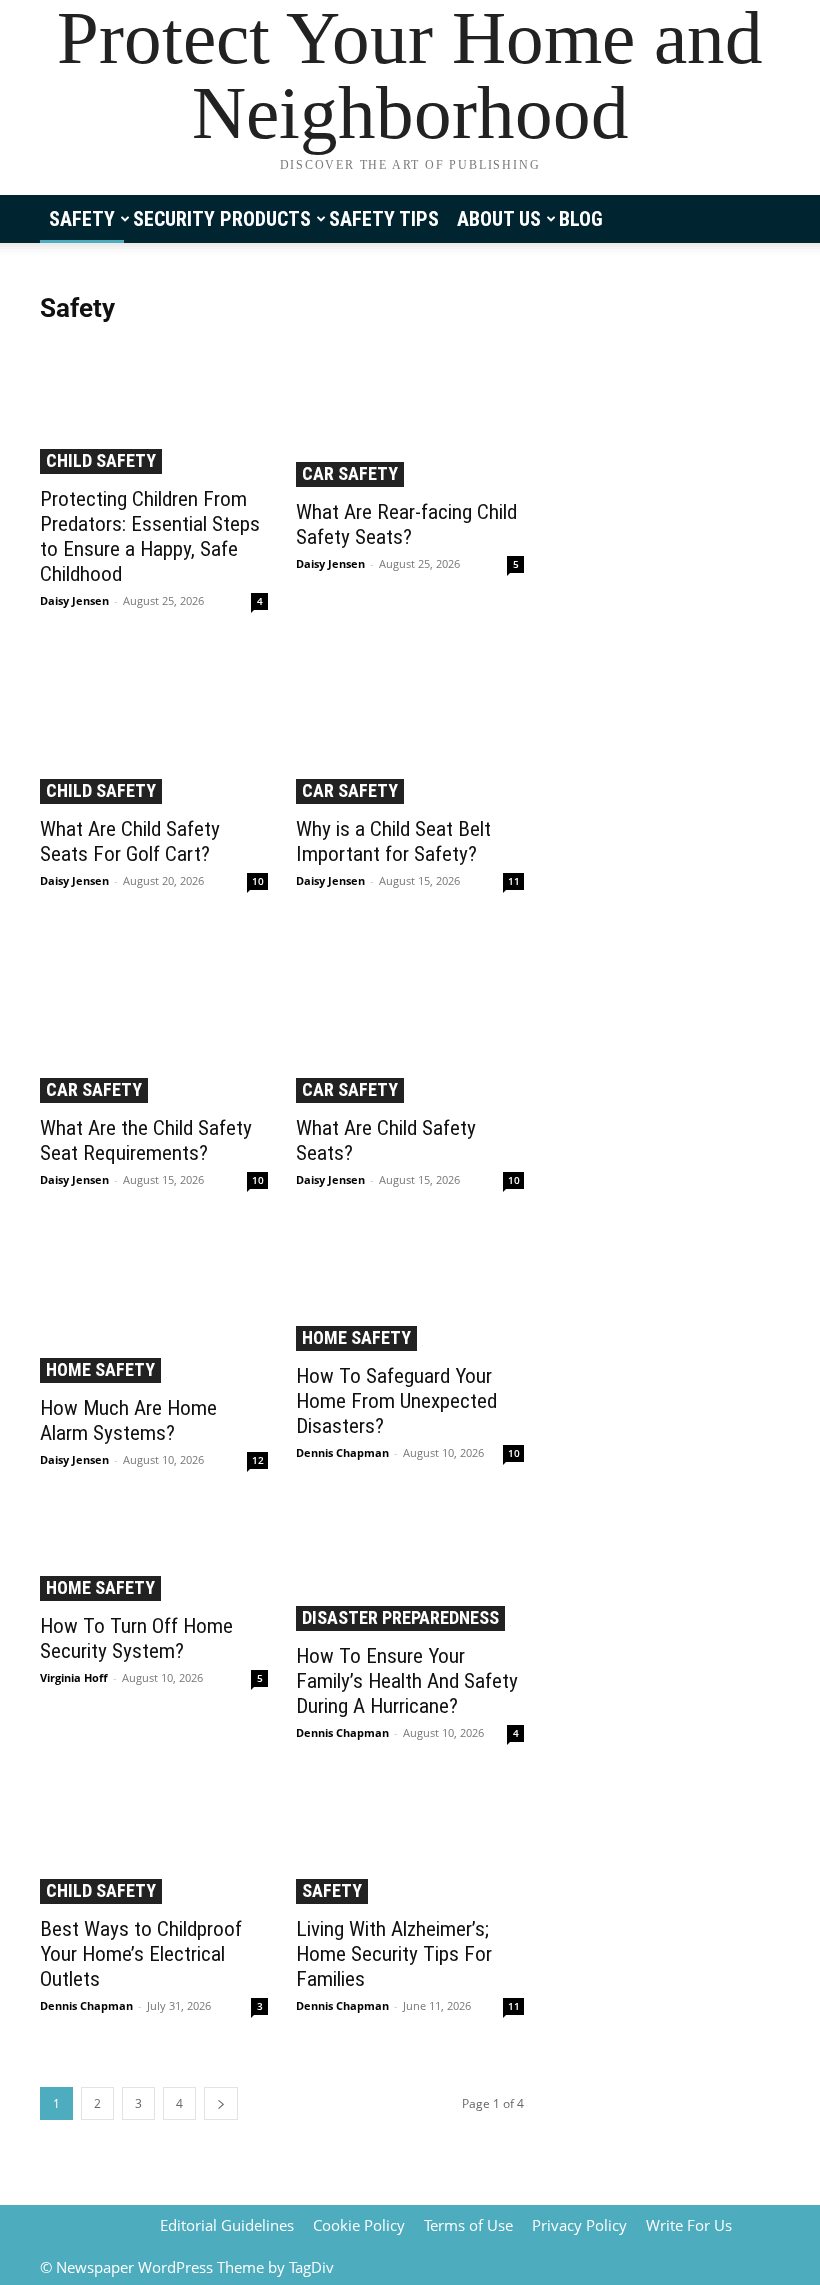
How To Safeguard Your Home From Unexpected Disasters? (396, 1401)
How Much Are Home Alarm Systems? (128, 1420)
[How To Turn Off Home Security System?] (154, 1556)
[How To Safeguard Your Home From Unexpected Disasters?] (410, 1291)
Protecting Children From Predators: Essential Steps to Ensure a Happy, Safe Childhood (150, 536)
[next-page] (221, 2103)
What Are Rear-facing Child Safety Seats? (406, 524)
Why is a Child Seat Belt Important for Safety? (393, 841)
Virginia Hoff (74, 1677)
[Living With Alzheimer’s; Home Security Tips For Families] (410, 1844)
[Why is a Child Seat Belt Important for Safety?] (410, 728)
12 (258, 1460)
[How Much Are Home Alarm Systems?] (154, 1307)
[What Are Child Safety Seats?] (410, 1017)
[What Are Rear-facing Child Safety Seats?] (410, 415)
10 (258, 881)
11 (514, 881)
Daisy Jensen (74, 600)
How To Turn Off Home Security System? (136, 1638)
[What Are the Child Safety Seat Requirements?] (154, 1017)
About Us (499, 219)
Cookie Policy (359, 2225)
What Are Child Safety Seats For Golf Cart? (130, 841)
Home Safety (100, 1369)
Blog (581, 219)
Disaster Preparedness (400, 1617)
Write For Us (689, 2225)
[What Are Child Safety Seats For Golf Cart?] (154, 728)
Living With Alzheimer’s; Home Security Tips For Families (394, 1954)
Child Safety (101, 460)
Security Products (222, 219)
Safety (82, 219)
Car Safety (350, 473)
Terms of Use (468, 2225)
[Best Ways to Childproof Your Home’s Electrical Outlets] (154, 1844)
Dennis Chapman (342, 1452)
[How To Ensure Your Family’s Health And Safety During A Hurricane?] (410, 1571)
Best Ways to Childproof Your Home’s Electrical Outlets (141, 1954)
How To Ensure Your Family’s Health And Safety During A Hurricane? (407, 1681)
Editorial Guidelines (227, 2225)
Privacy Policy (579, 2225)
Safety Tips (384, 219)
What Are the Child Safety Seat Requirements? (146, 1140)
